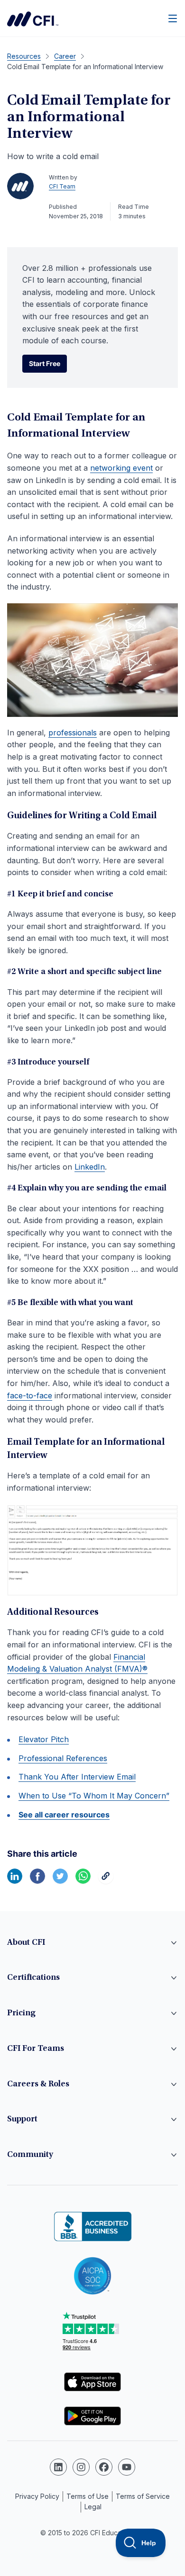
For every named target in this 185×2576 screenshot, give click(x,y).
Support (22, 2120)
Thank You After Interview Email (77, 1777)
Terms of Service (143, 2496)
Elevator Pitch (44, 1739)
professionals (73, 733)
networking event (121, 468)
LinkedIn (90, 1167)
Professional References (63, 1758)
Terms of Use (88, 2496)
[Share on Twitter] (60, 1881)
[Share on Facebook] (37, 1881)
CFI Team (62, 186)
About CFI (26, 1943)
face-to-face (30, 1395)
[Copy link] (106, 1881)
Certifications (33, 1978)
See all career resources (64, 1815)
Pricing (21, 2013)
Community (30, 2155)
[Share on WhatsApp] (83, 1881)
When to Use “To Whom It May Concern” (94, 1796)
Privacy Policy (37, 2496)
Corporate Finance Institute (33, 19)
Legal (93, 2507)
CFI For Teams (36, 2049)
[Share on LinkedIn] (15, 1881)
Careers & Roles (38, 2084)
